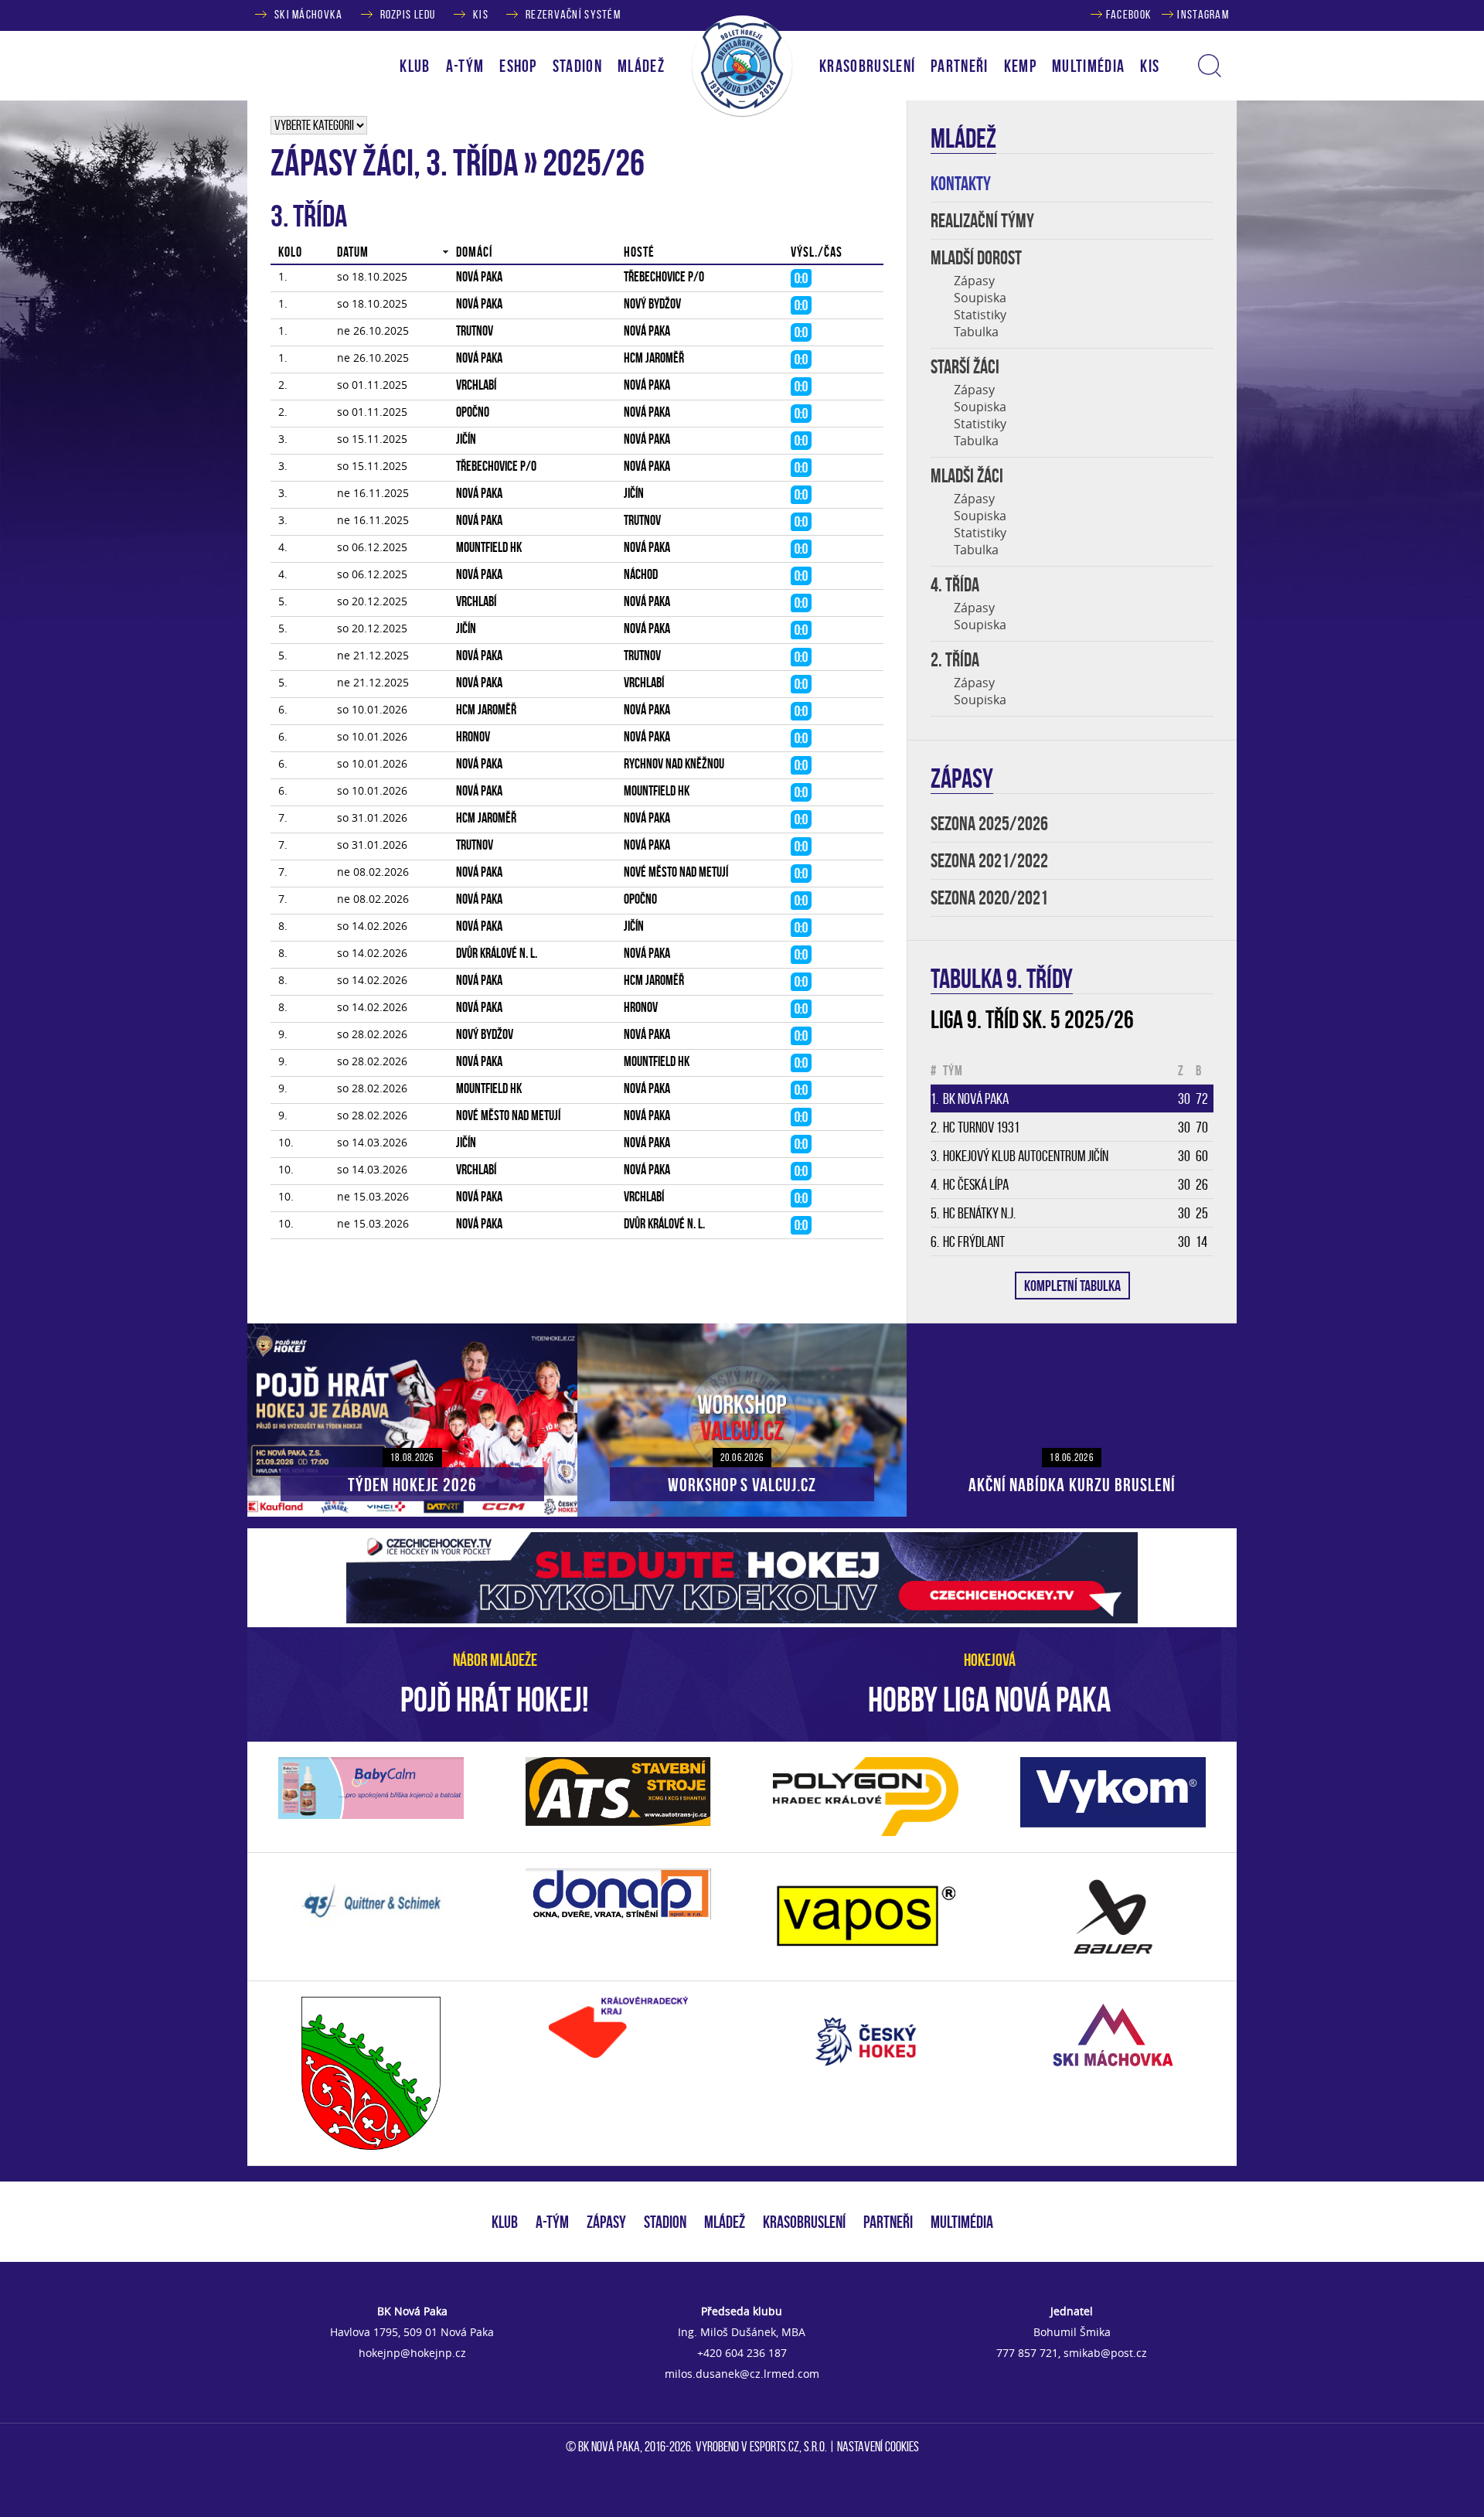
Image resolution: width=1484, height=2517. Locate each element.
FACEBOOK (1129, 14)
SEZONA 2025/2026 (989, 824)
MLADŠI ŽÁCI (967, 476)
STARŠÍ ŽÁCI (965, 367)
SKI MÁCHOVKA (308, 14)
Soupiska (980, 298)
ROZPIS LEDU (408, 14)
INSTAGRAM (1203, 14)
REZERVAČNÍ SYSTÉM (573, 14)
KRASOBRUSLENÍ (867, 66)
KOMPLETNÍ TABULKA (1072, 1286)
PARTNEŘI (960, 66)
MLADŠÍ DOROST (976, 258)
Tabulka (976, 332)
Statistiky (980, 315)
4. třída (955, 585)
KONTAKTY (961, 184)
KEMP (1020, 66)
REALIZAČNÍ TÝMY (982, 221)
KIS (481, 14)
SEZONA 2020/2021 (989, 898)
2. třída (955, 660)
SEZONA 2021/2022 (989, 861)
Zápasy (974, 281)
